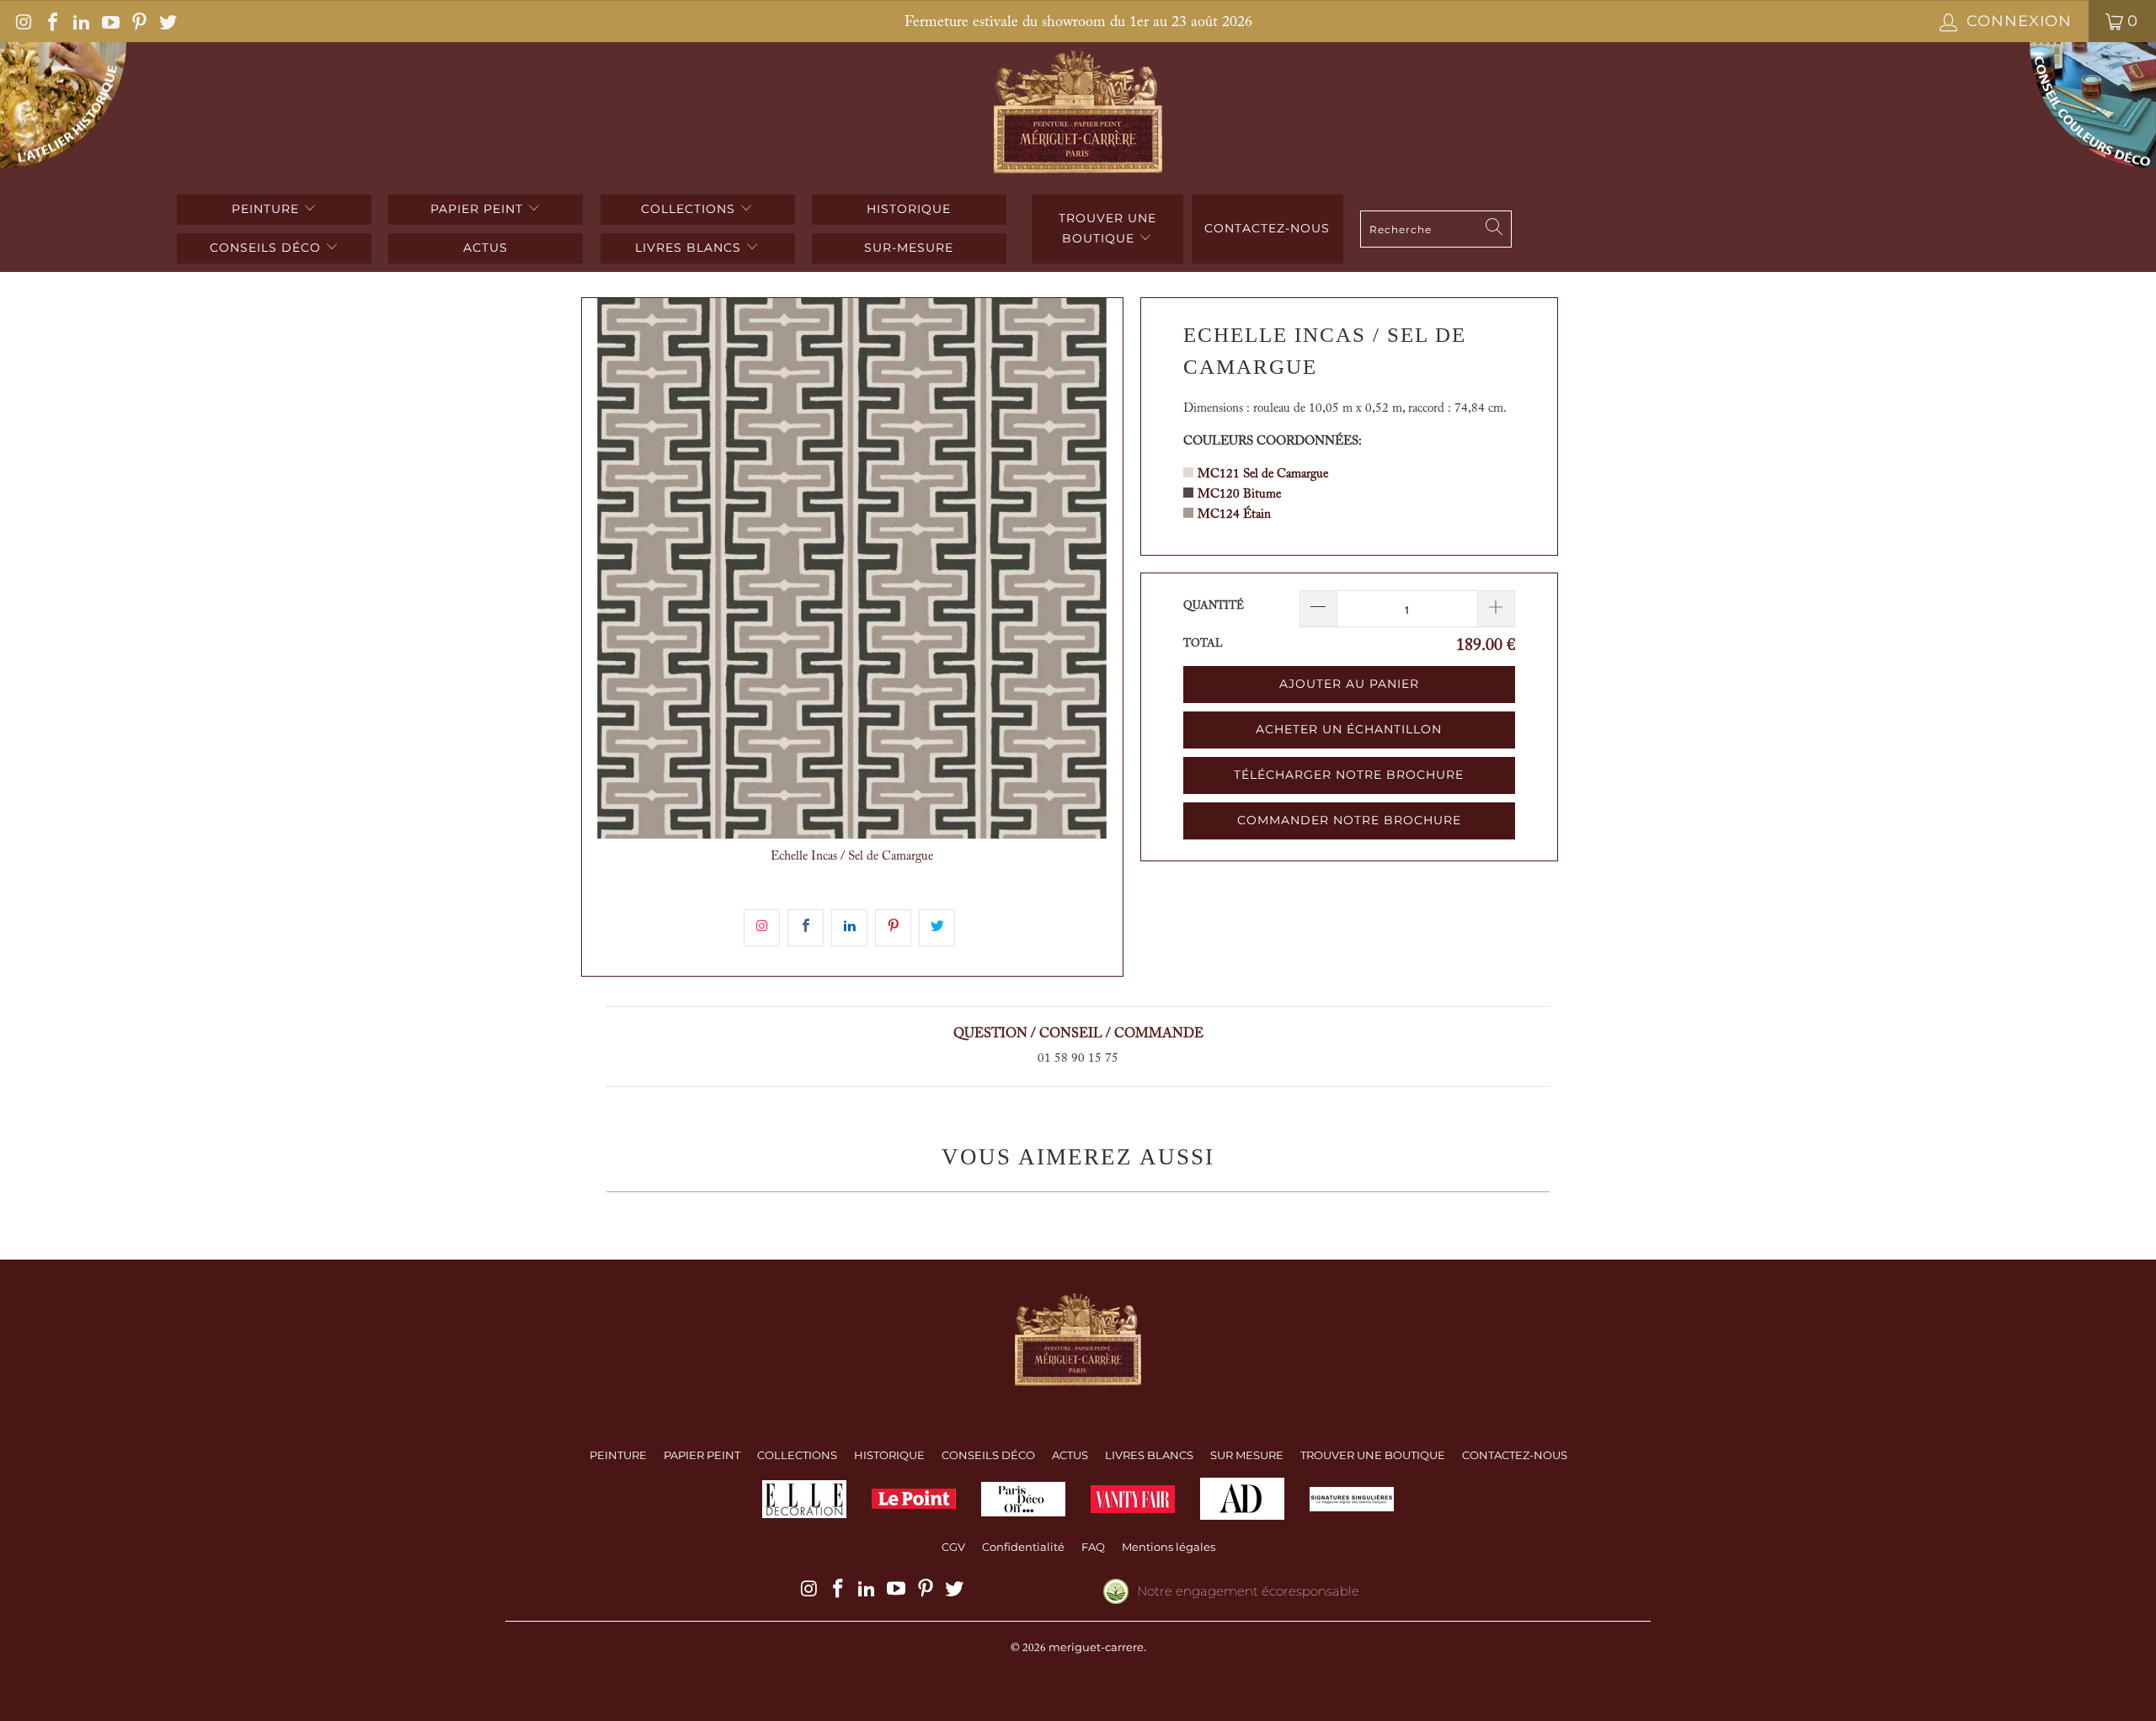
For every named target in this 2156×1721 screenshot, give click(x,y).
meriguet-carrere (1096, 1647)
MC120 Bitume (1239, 495)
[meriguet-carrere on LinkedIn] (80, 21)
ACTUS (486, 248)
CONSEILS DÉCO (267, 248)
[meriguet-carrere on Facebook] (51, 21)
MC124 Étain (1234, 515)
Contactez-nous (1267, 228)
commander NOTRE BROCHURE (1349, 820)
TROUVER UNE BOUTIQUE (1107, 228)
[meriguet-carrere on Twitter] (167, 21)
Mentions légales (1169, 1547)
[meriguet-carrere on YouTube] (109, 21)
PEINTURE (267, 209)
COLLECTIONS (690, 209)
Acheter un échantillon (1349, 729)
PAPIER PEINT (479, 209)
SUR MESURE (1247, 1455)
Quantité (1214, 606)
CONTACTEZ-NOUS (1515, 1455)
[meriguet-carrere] (1078, 114)
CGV (953, 1547)
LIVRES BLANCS (690, 248)
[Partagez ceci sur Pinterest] (893, 928)
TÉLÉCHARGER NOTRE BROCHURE (1349, 775)
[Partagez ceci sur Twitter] (937, 928)
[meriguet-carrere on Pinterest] (138, 21)
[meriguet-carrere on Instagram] (23, 21)
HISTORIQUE (909, 209)
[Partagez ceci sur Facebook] (806, 928)
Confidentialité (1023, 1547)
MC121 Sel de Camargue (1263, 474)
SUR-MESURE (909, 248)
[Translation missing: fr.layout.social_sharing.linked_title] (849, 928)
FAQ (1093, 1547)
